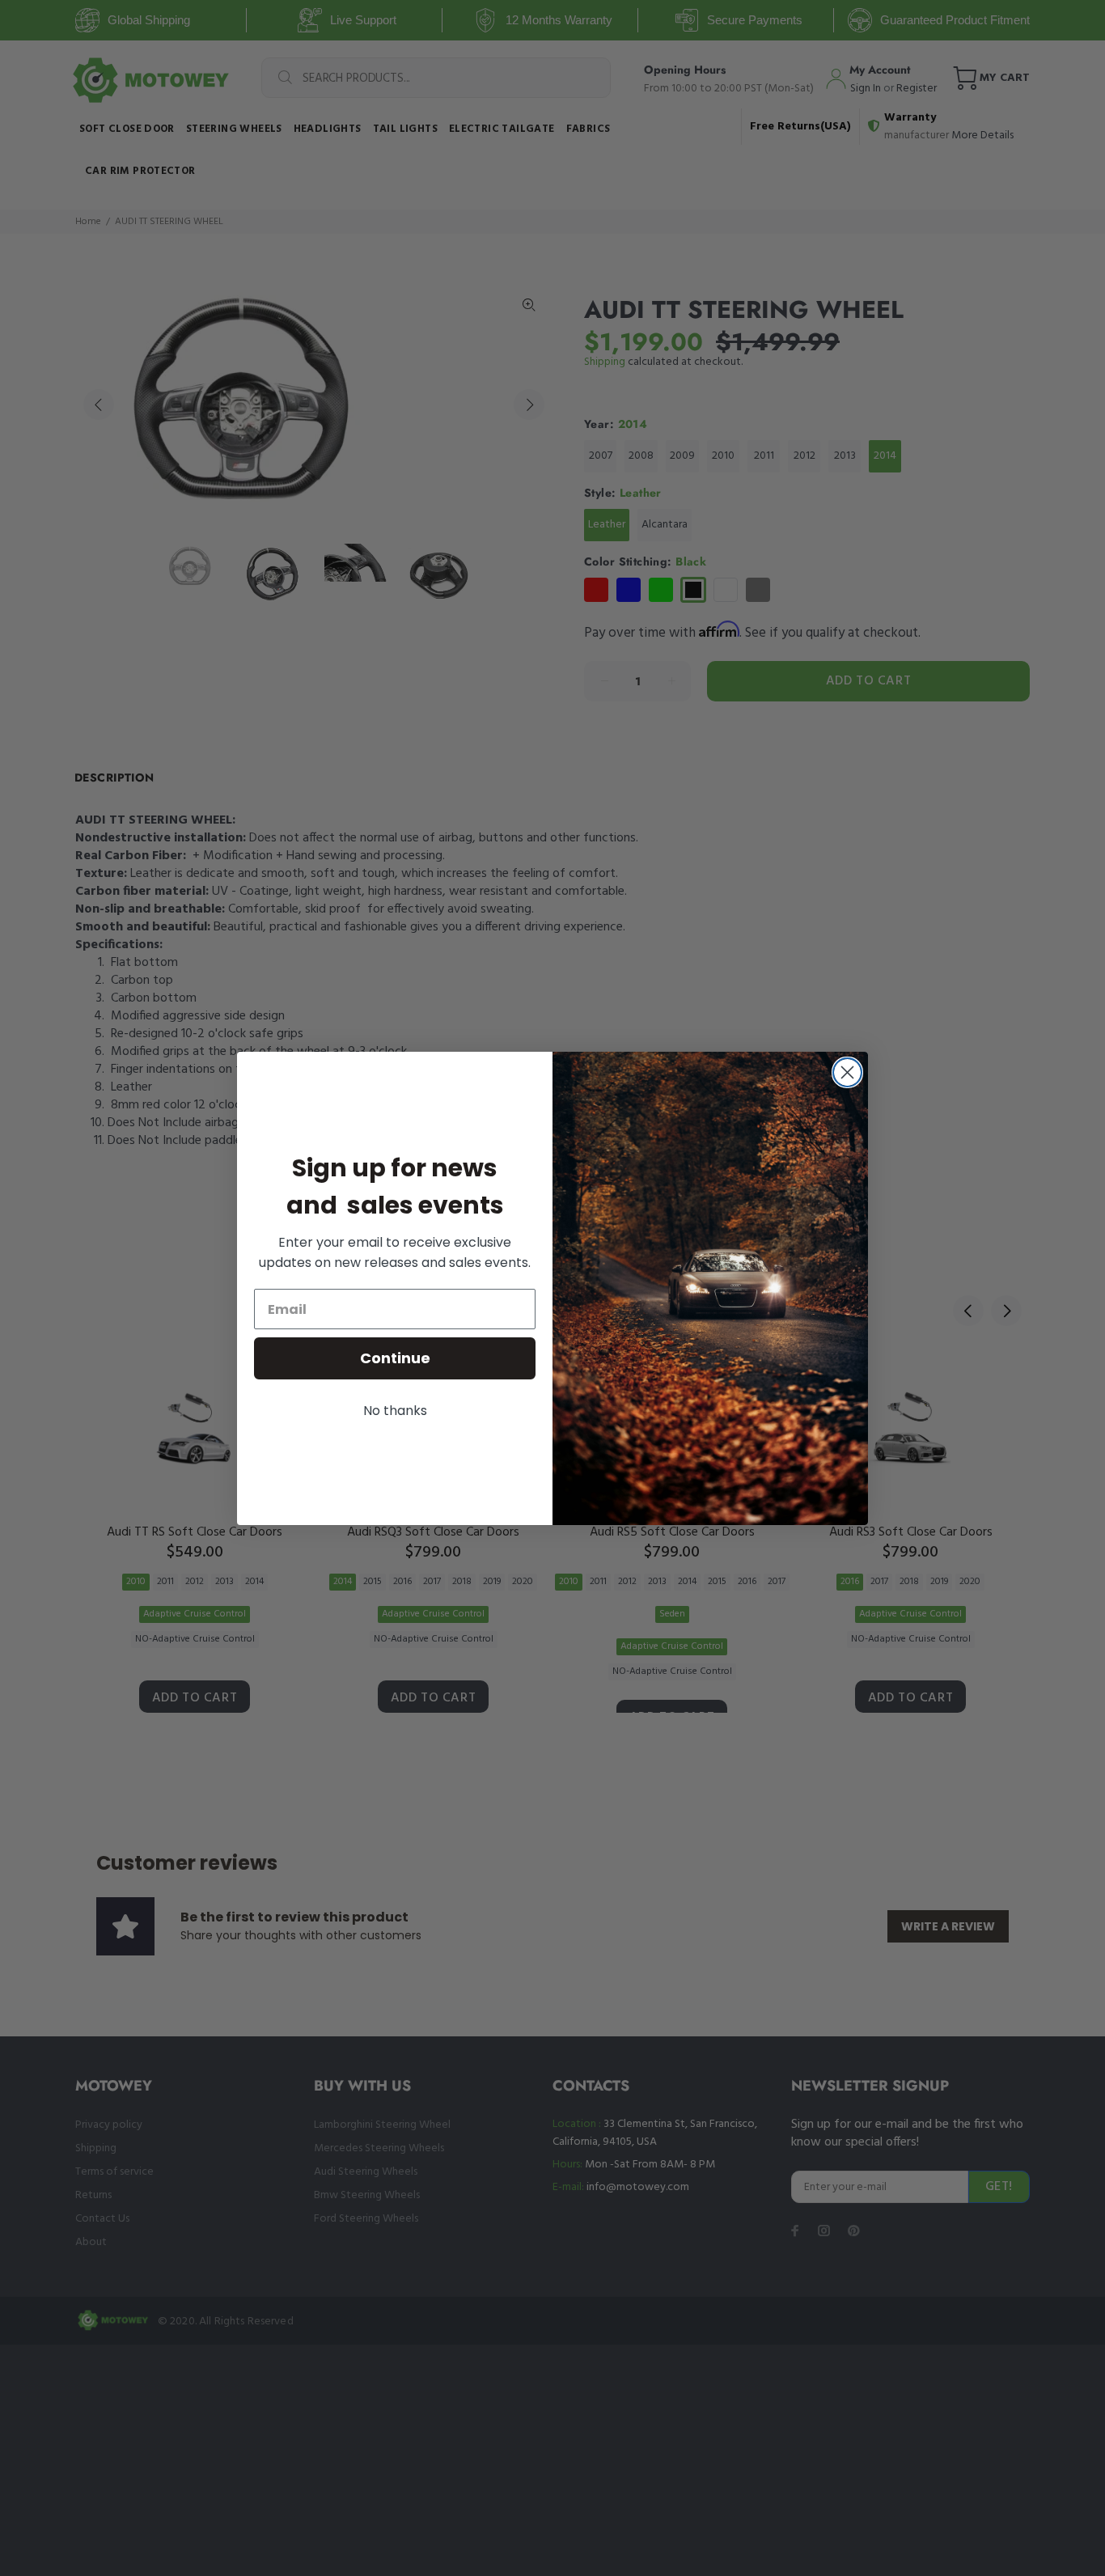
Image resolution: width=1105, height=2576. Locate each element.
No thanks (395, 1411)
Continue (395, 1358)
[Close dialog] (847, 1072)
